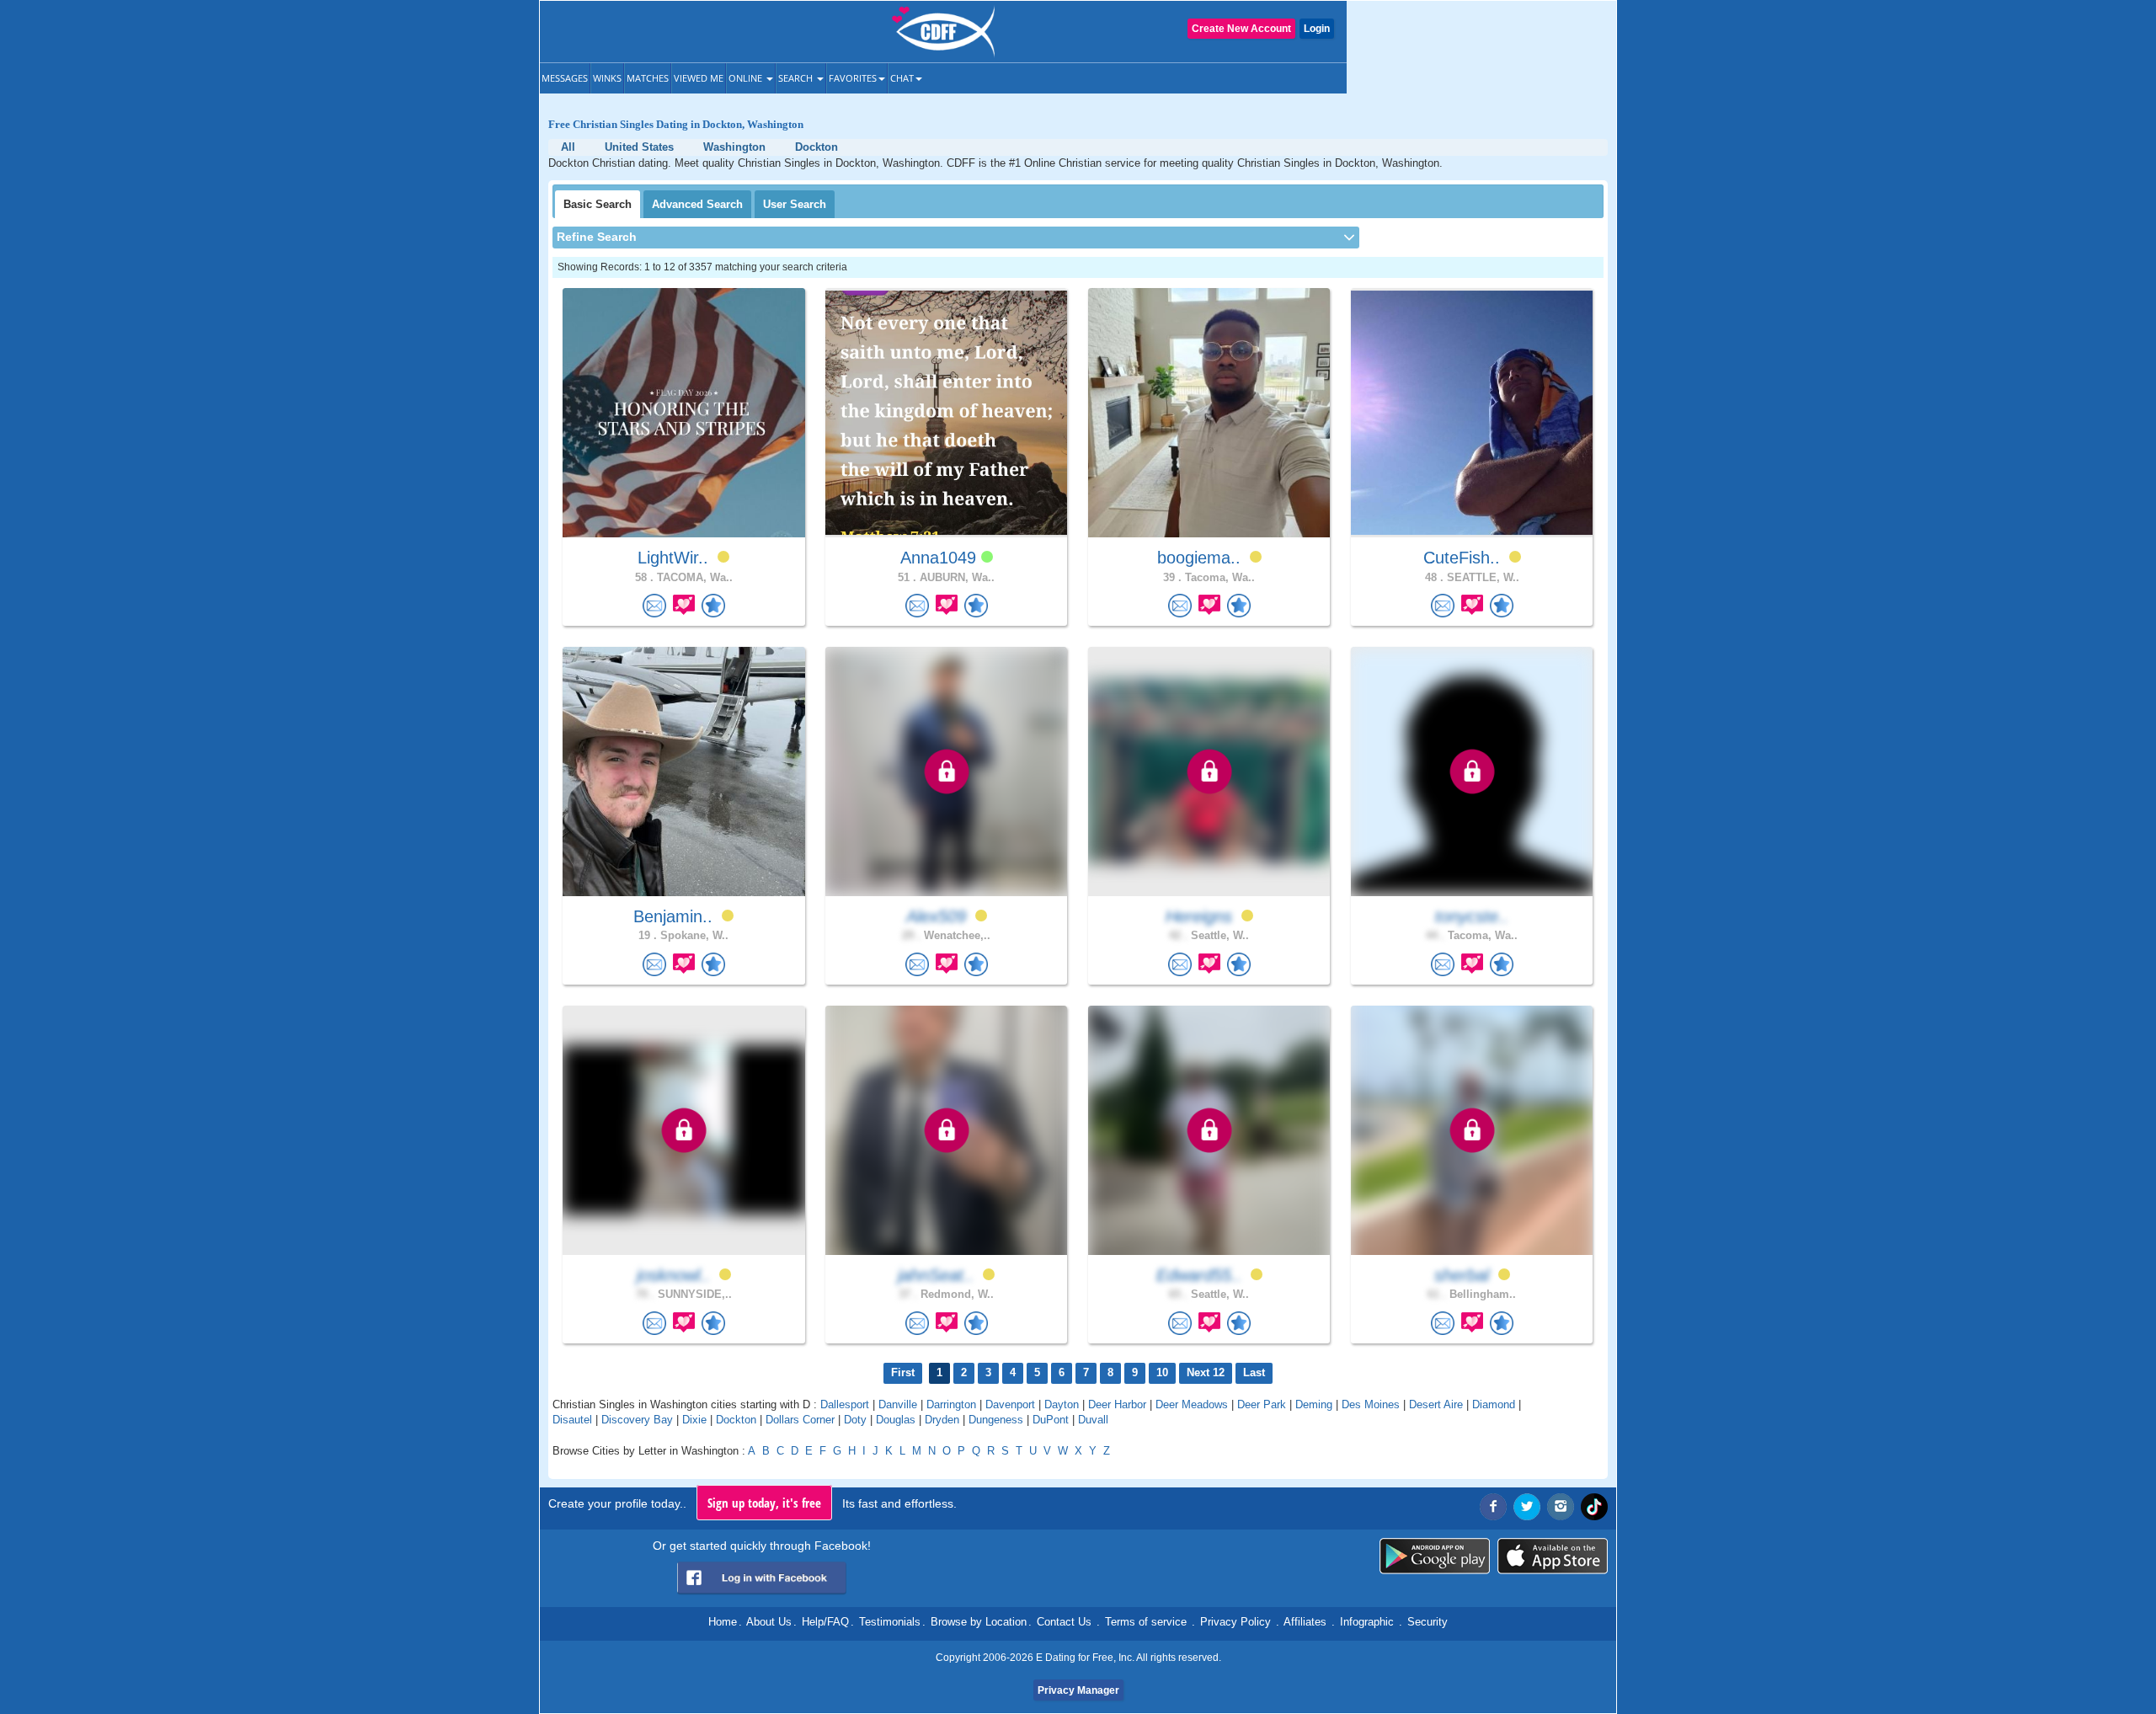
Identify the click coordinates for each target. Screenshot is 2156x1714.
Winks (607, 78)
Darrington (951, 1404)
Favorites (853, 78)
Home (723, 1622)
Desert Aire (1436, 1404)
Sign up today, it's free (764, 1503)
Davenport (1010, 1404)
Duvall (1093, 1420)
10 (1162, 1372)
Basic (598, 204)
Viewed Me (699, 78)
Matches (648, 78)
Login (1317, 29)
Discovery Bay (637, 1420)
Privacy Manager (1078, 1690)
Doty (855, 1420)
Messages (565, 78)
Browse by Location (979, 1622)
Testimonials (890, 1622)
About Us (769, 1622)
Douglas (896, 1420)
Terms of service (1146, 1622)
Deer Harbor (1117, 1404)
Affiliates (1305, 1622)
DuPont (1051, 1420)
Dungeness (996, 1420)
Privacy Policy (1235, 1622)
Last (1254, 1372)
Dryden (942, 1420)
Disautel (572, 1420)
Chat (902, 78)
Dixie (694, 1420)
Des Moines (1371, 1404)
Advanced (697, 204)
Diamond (1494, 1404)
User (795, 204)
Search (797, 78)
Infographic (1367, 1622)
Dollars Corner (800, 1420)
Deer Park (1262, 1404)
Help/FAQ (825, 1622)
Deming (1314, 1404)
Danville (898, 1404)
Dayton (1062, 1404)
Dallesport (845, 1404)
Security (1428, 1622)
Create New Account (1241, 29)
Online (747, 78)
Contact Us (1064, 1622)
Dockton (736, 1420)
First (903, 1372)
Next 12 (1206, 1372)
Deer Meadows (1192, 1404)
